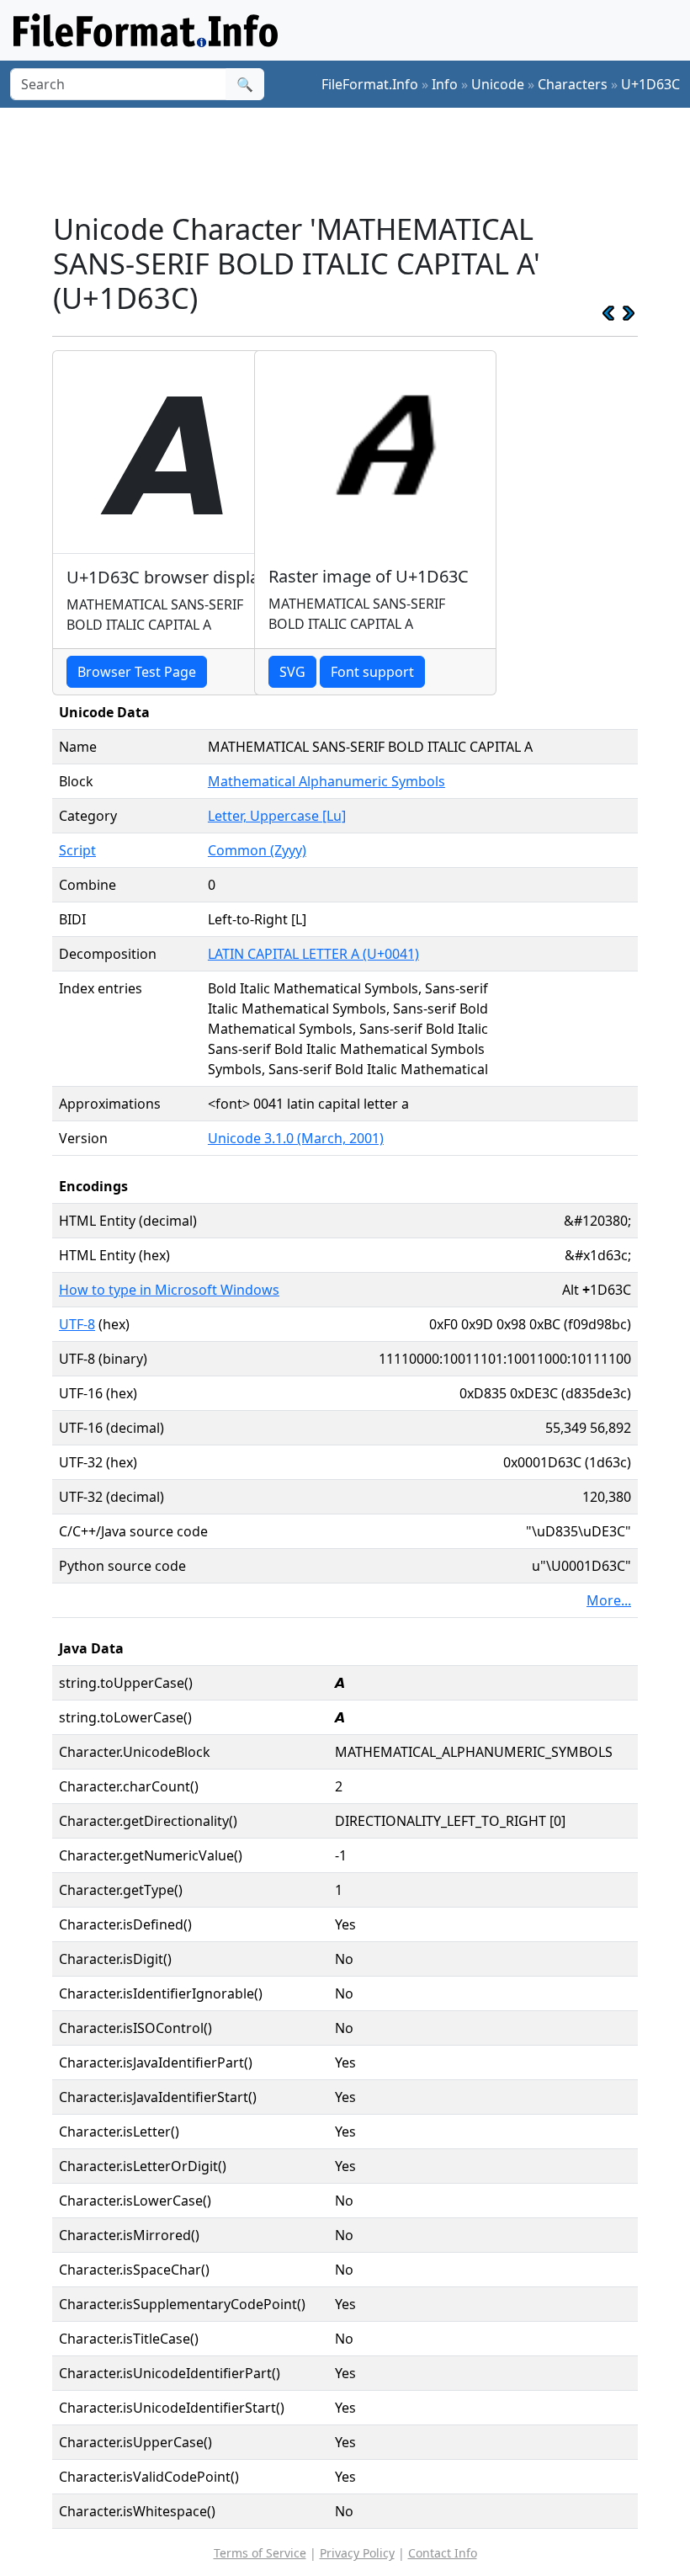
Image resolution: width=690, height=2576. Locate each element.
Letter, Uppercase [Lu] (277, 816)
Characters (573, 84)
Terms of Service (260, 2553)
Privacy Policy (357, 2553)
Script (77, 850)
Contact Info (443, 2553)
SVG (292, 672)
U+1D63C (650, 84)
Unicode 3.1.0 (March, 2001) (296, 1138)
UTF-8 (77, 1324)
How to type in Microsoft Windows (169, 1290)
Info (445, 84)
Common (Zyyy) (257, 850)
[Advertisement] (358, 159)
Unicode (498, 84)
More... (609, 1600)
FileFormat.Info (370, 84)
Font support (372, 672)
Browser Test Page (137, 672)
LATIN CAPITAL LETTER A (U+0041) (313, 954)
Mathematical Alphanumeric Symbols (326, 781)
